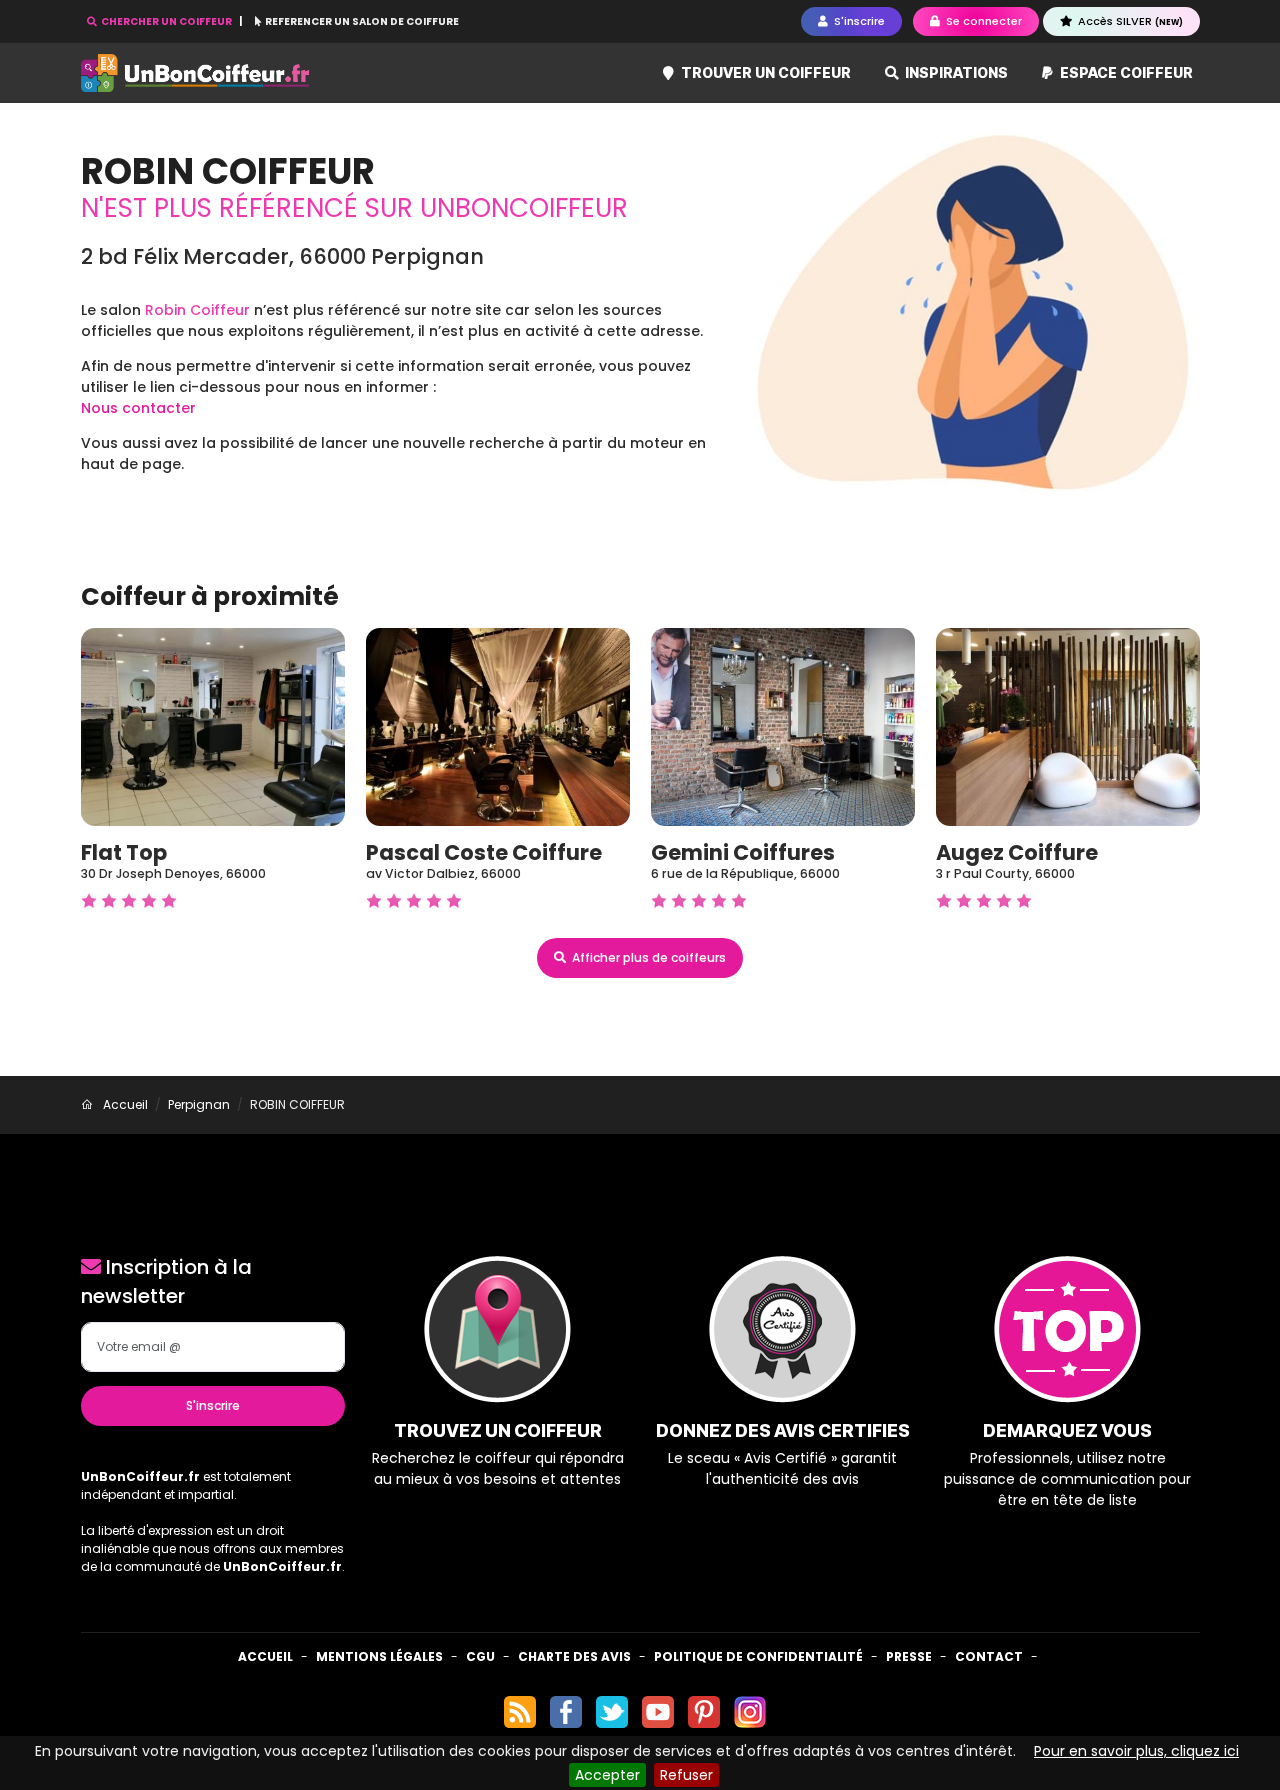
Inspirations (955, 72)
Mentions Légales (379, 1656)
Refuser (686, 1775)
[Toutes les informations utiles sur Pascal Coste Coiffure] (498, 726)
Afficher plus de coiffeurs (647, 957)
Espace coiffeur (1125, 72)
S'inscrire (213, 1405)
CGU (480, 1656)
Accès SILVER (1129, 21)
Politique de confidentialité (758, 1656)
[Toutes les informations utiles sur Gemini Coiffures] (783, 726)
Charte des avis (574, 1656)
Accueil (265, 1656)
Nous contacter (138, 408)
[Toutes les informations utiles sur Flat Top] (213, 726)
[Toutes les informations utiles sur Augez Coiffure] (1068, 726)
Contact (989, 1656)
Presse (909, 1656)
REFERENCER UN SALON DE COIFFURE (361, 21)
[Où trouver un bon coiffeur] (196, 73)
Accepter (607, 1775)
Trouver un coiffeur (764, 72)
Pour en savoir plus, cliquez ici (1136, 1751)
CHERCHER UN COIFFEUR (166, 21)
